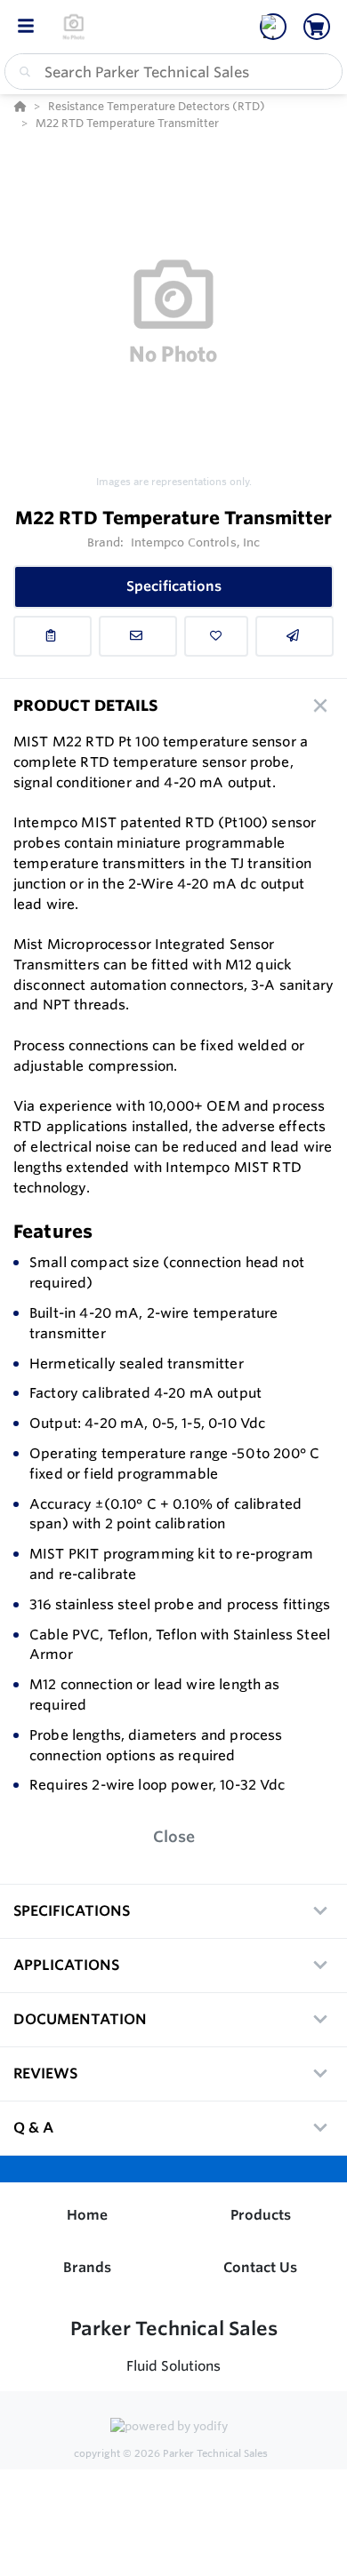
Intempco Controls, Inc (196, 542)
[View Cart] (317, 27)
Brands (87, 2267)
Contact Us (260, 2267)
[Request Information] (138, 636)
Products (261, 2215)
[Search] (21, 72)
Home (87, 2215)
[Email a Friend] (295, 636)
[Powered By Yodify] (173, 2428)
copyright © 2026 (171, 2453)
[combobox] (173, 72)
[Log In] (273, 27)
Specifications (174, 586)
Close (174, 1836)
